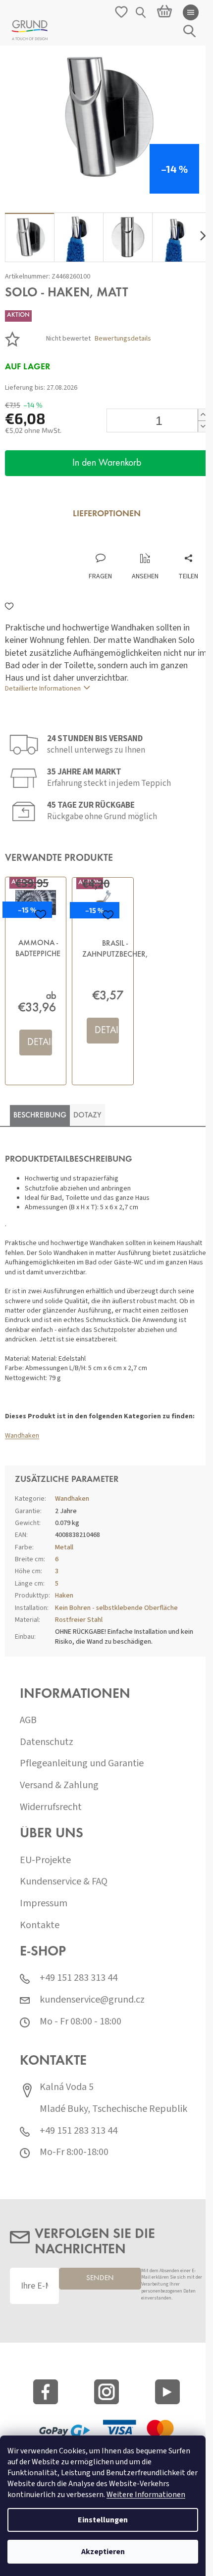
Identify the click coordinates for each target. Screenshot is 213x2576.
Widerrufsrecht (51, 1807)
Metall (64, 1547)
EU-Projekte (45, 1860)
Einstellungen (103, 2520)
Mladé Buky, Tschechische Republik (113, 2109)
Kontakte (40, 1925)
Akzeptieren (103, 2552)
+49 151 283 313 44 (79, 1978)
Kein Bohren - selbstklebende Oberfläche (116, 1608)
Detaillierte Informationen (43, 689)
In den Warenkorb (107, 463)
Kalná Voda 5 (67, 2087)
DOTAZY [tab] (87, 1115)
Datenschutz (47, 1742)
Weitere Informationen (146, 2495)
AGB (28, 1720)
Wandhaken (22, 1436)
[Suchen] (141, 12)
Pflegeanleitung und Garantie (82, 1764)
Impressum (44, 1904)
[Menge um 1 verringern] (203, 426)
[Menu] (191, 12)
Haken (64, 1596)
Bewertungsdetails (123, 339)
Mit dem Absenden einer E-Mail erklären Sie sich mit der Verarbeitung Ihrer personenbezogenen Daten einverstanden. (172, 2285)
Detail (40, 1043)
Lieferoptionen (107, 514)
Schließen (71, 543)
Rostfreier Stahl (79, 1620)
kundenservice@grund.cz (92, 2000)
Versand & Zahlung (59, 1785)
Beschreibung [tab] (40, 1115)
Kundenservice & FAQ (64, 1882)
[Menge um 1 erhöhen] (203, 415)
